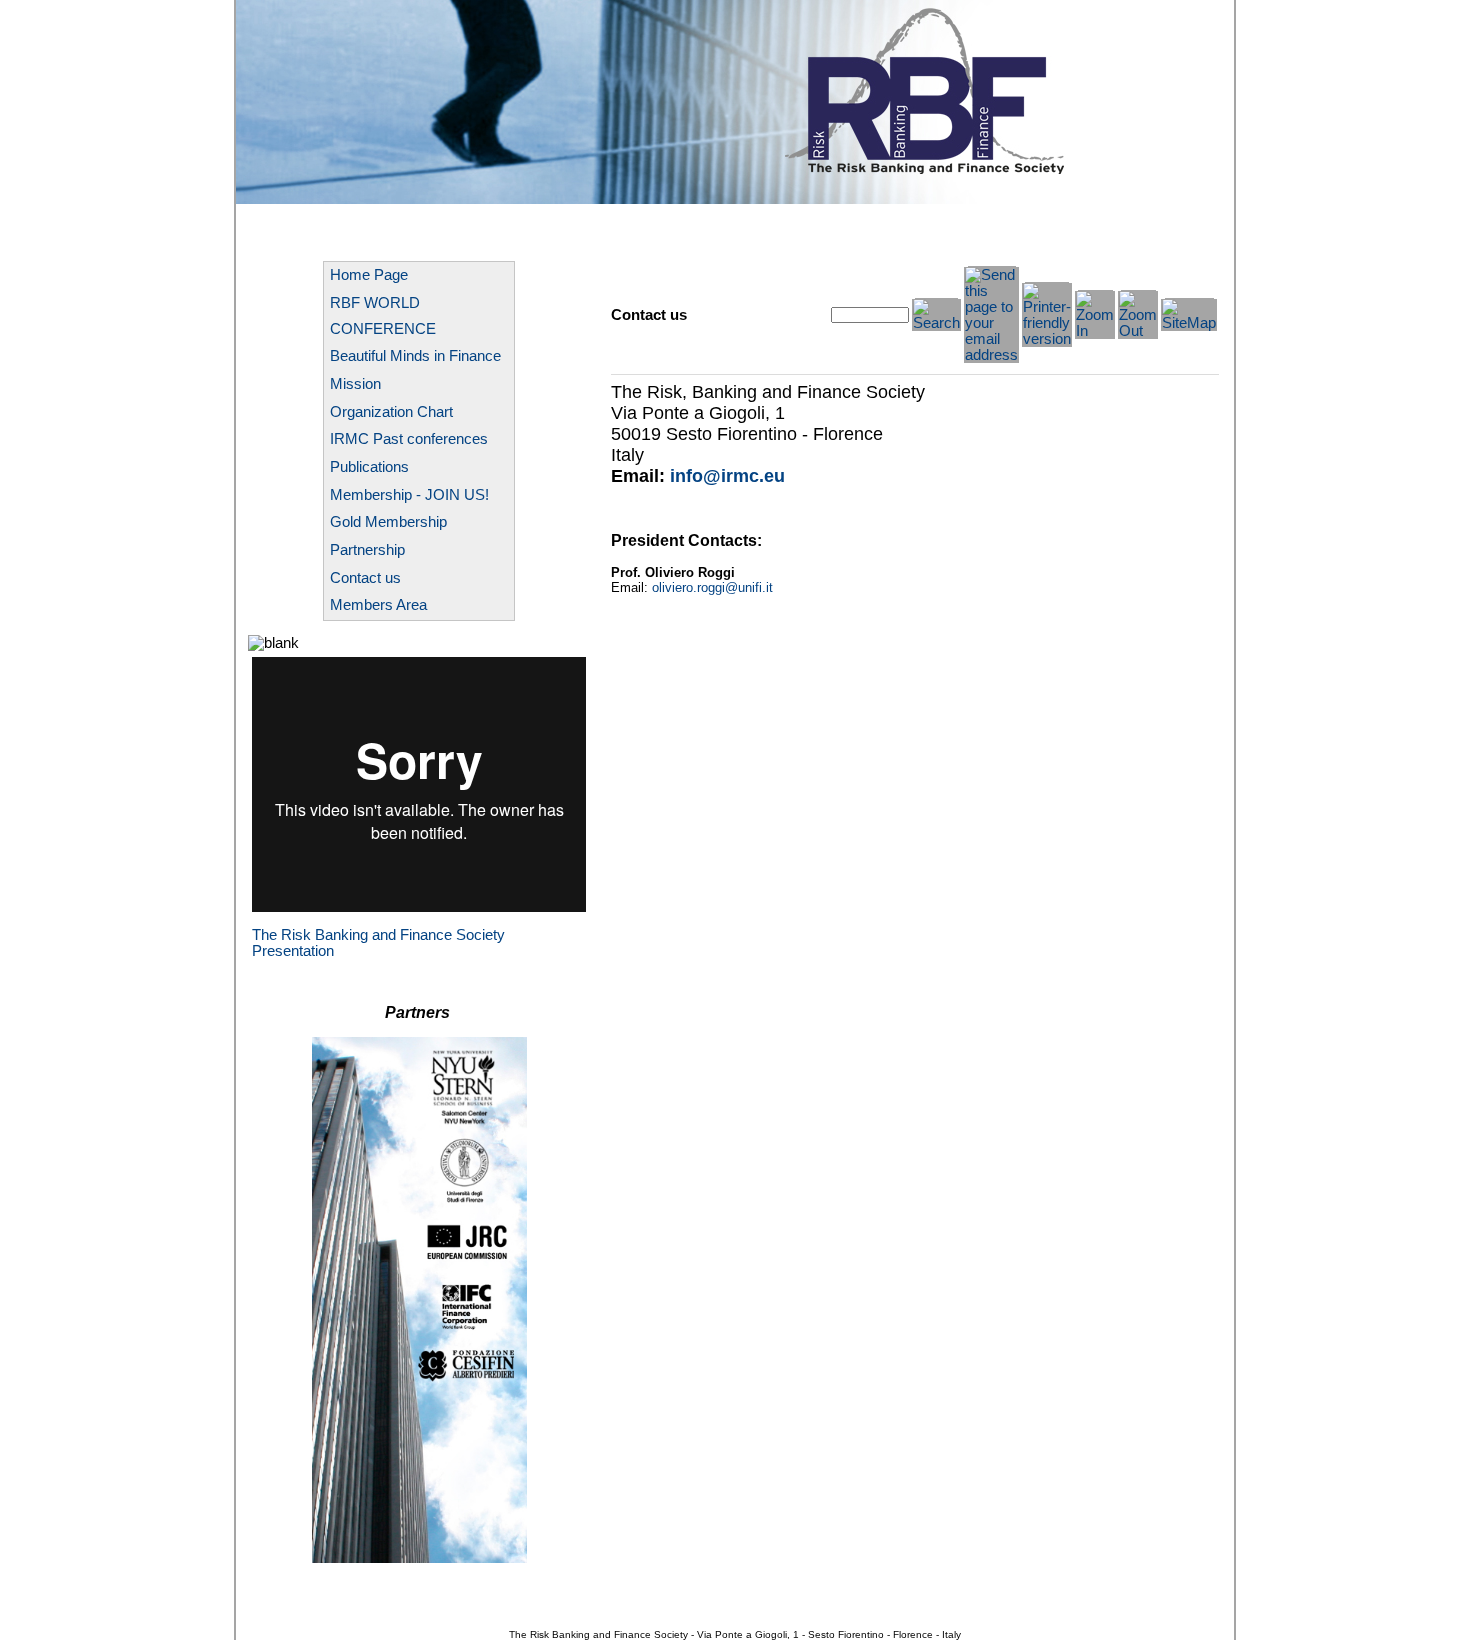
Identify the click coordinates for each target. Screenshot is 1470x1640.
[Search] (936, 323)
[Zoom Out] (1138, 331)
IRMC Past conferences (409, 439)
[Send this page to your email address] (991, 355)
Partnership (367, 550)
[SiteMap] (1189, 323)
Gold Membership (388, 522)
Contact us (365, 578)
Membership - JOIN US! (409, 495)
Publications (369, 467)
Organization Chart (391, 412)
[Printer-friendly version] (1047, 339)
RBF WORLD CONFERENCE (383, 316)
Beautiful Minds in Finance (415, 356)
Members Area (378, 605)
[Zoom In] (1095, 331)
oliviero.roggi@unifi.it (712, 587)
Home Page (369, 275)
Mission (355, 384)
